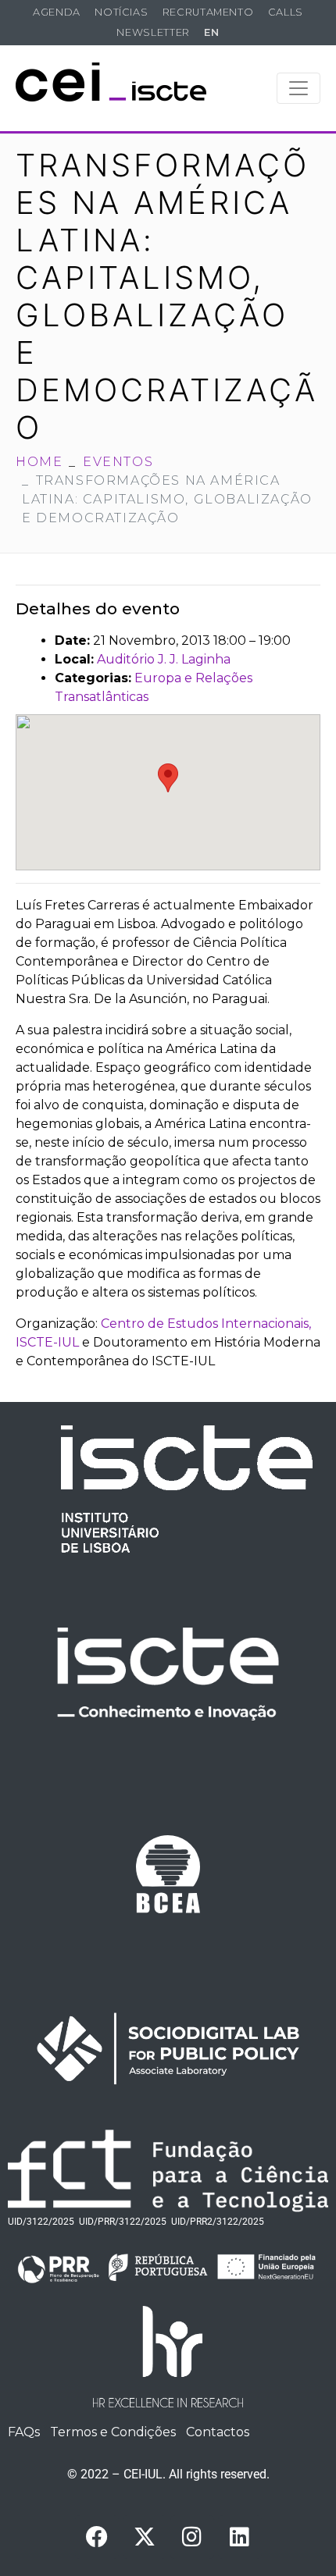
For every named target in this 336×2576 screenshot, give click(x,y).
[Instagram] (192, 2537)
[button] (168, 778)
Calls (286, 12)
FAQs (24, 2432)
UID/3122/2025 (41, 2222)
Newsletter (153, 32)
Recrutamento (208, 12)
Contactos (218, 2432)
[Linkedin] (240, 2537)
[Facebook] (97, 2537)
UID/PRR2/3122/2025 (218, 2222)
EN (211, 32)
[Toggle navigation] (298, 88)
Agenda (57, 12)
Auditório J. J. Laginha (164, 659)
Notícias (121, 12)
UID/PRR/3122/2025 (123, 2222)
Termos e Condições (113, 2432)
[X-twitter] (145, 2537)
